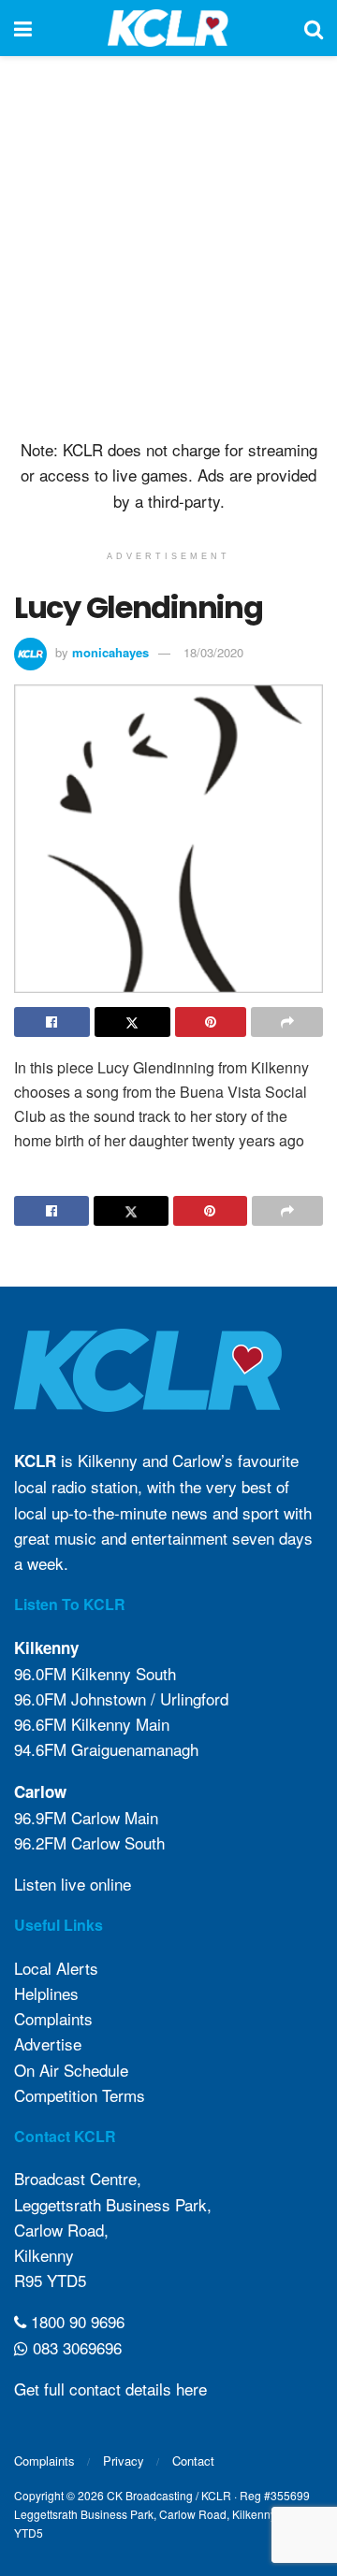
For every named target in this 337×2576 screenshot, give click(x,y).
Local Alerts (56, 1968)
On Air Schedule (71, 2070)
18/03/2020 (213, 652)
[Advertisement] (168, 243)
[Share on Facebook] (52, 1022)
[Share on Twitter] (132, 1022)
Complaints (53, 2018)
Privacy (124, 2461)
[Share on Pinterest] (211, 1022)
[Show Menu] (23, 28)
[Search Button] (314, 28)
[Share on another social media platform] (287, 1022)
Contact (193, 2461)
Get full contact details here (110, 2389)
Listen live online (73, 1884)
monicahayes (110, 652)
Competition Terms (80, 2095)
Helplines (46, 1993)
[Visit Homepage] (168, 28)
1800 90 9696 (75, 2321)
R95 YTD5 (50, 2280)
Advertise (48, 2044)
